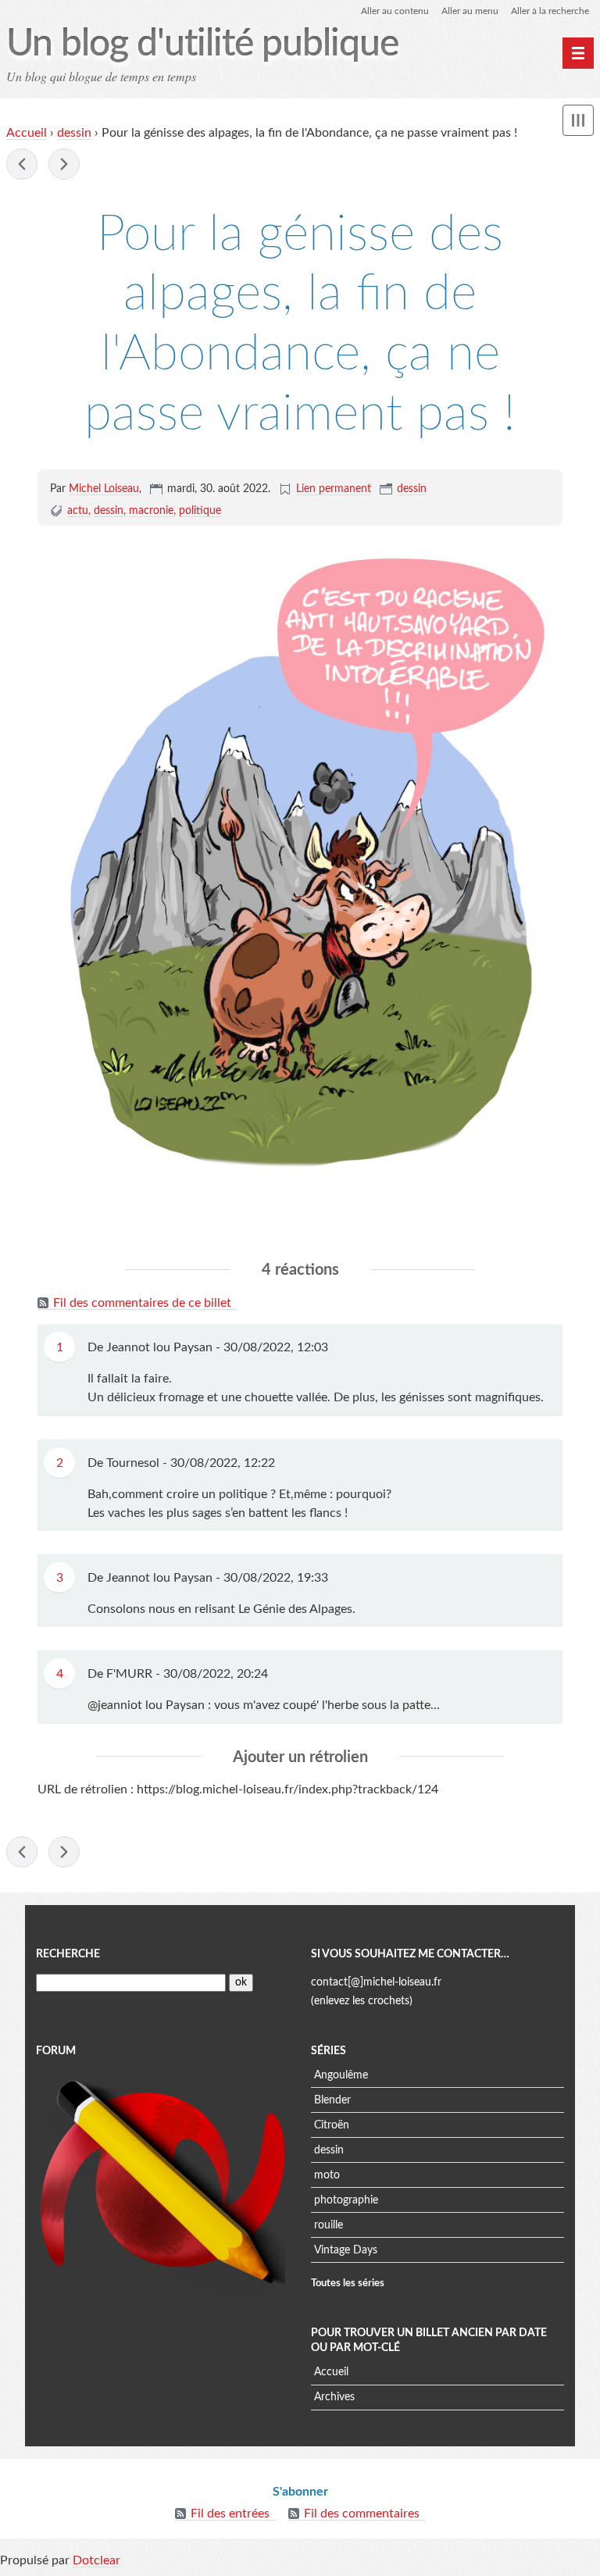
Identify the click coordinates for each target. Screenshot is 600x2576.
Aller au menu (470, 11)
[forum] (162, 2185)
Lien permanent (334, 489)
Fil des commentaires (362, 2514)
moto (327, 2175)
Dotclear (96, 2560)
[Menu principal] (578, 53)
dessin (74, 133)
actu (78, 511)
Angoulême (341, 2075)
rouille (329, 2225)
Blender (332, 2100)
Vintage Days (346, 2250)
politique (200, 511)
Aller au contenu (395, 11)
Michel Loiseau (104, 489)
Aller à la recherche (550, 11)
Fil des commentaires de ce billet (142, 1303)
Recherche (68, 1954)
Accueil (27, 133)
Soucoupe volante (22, 164)
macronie (151, 511)
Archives (334, 2397)
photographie (346, 2200)
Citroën (332, 2125)
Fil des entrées (230, 2514)
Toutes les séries (348, 2283)
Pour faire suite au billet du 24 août (64, 164)
